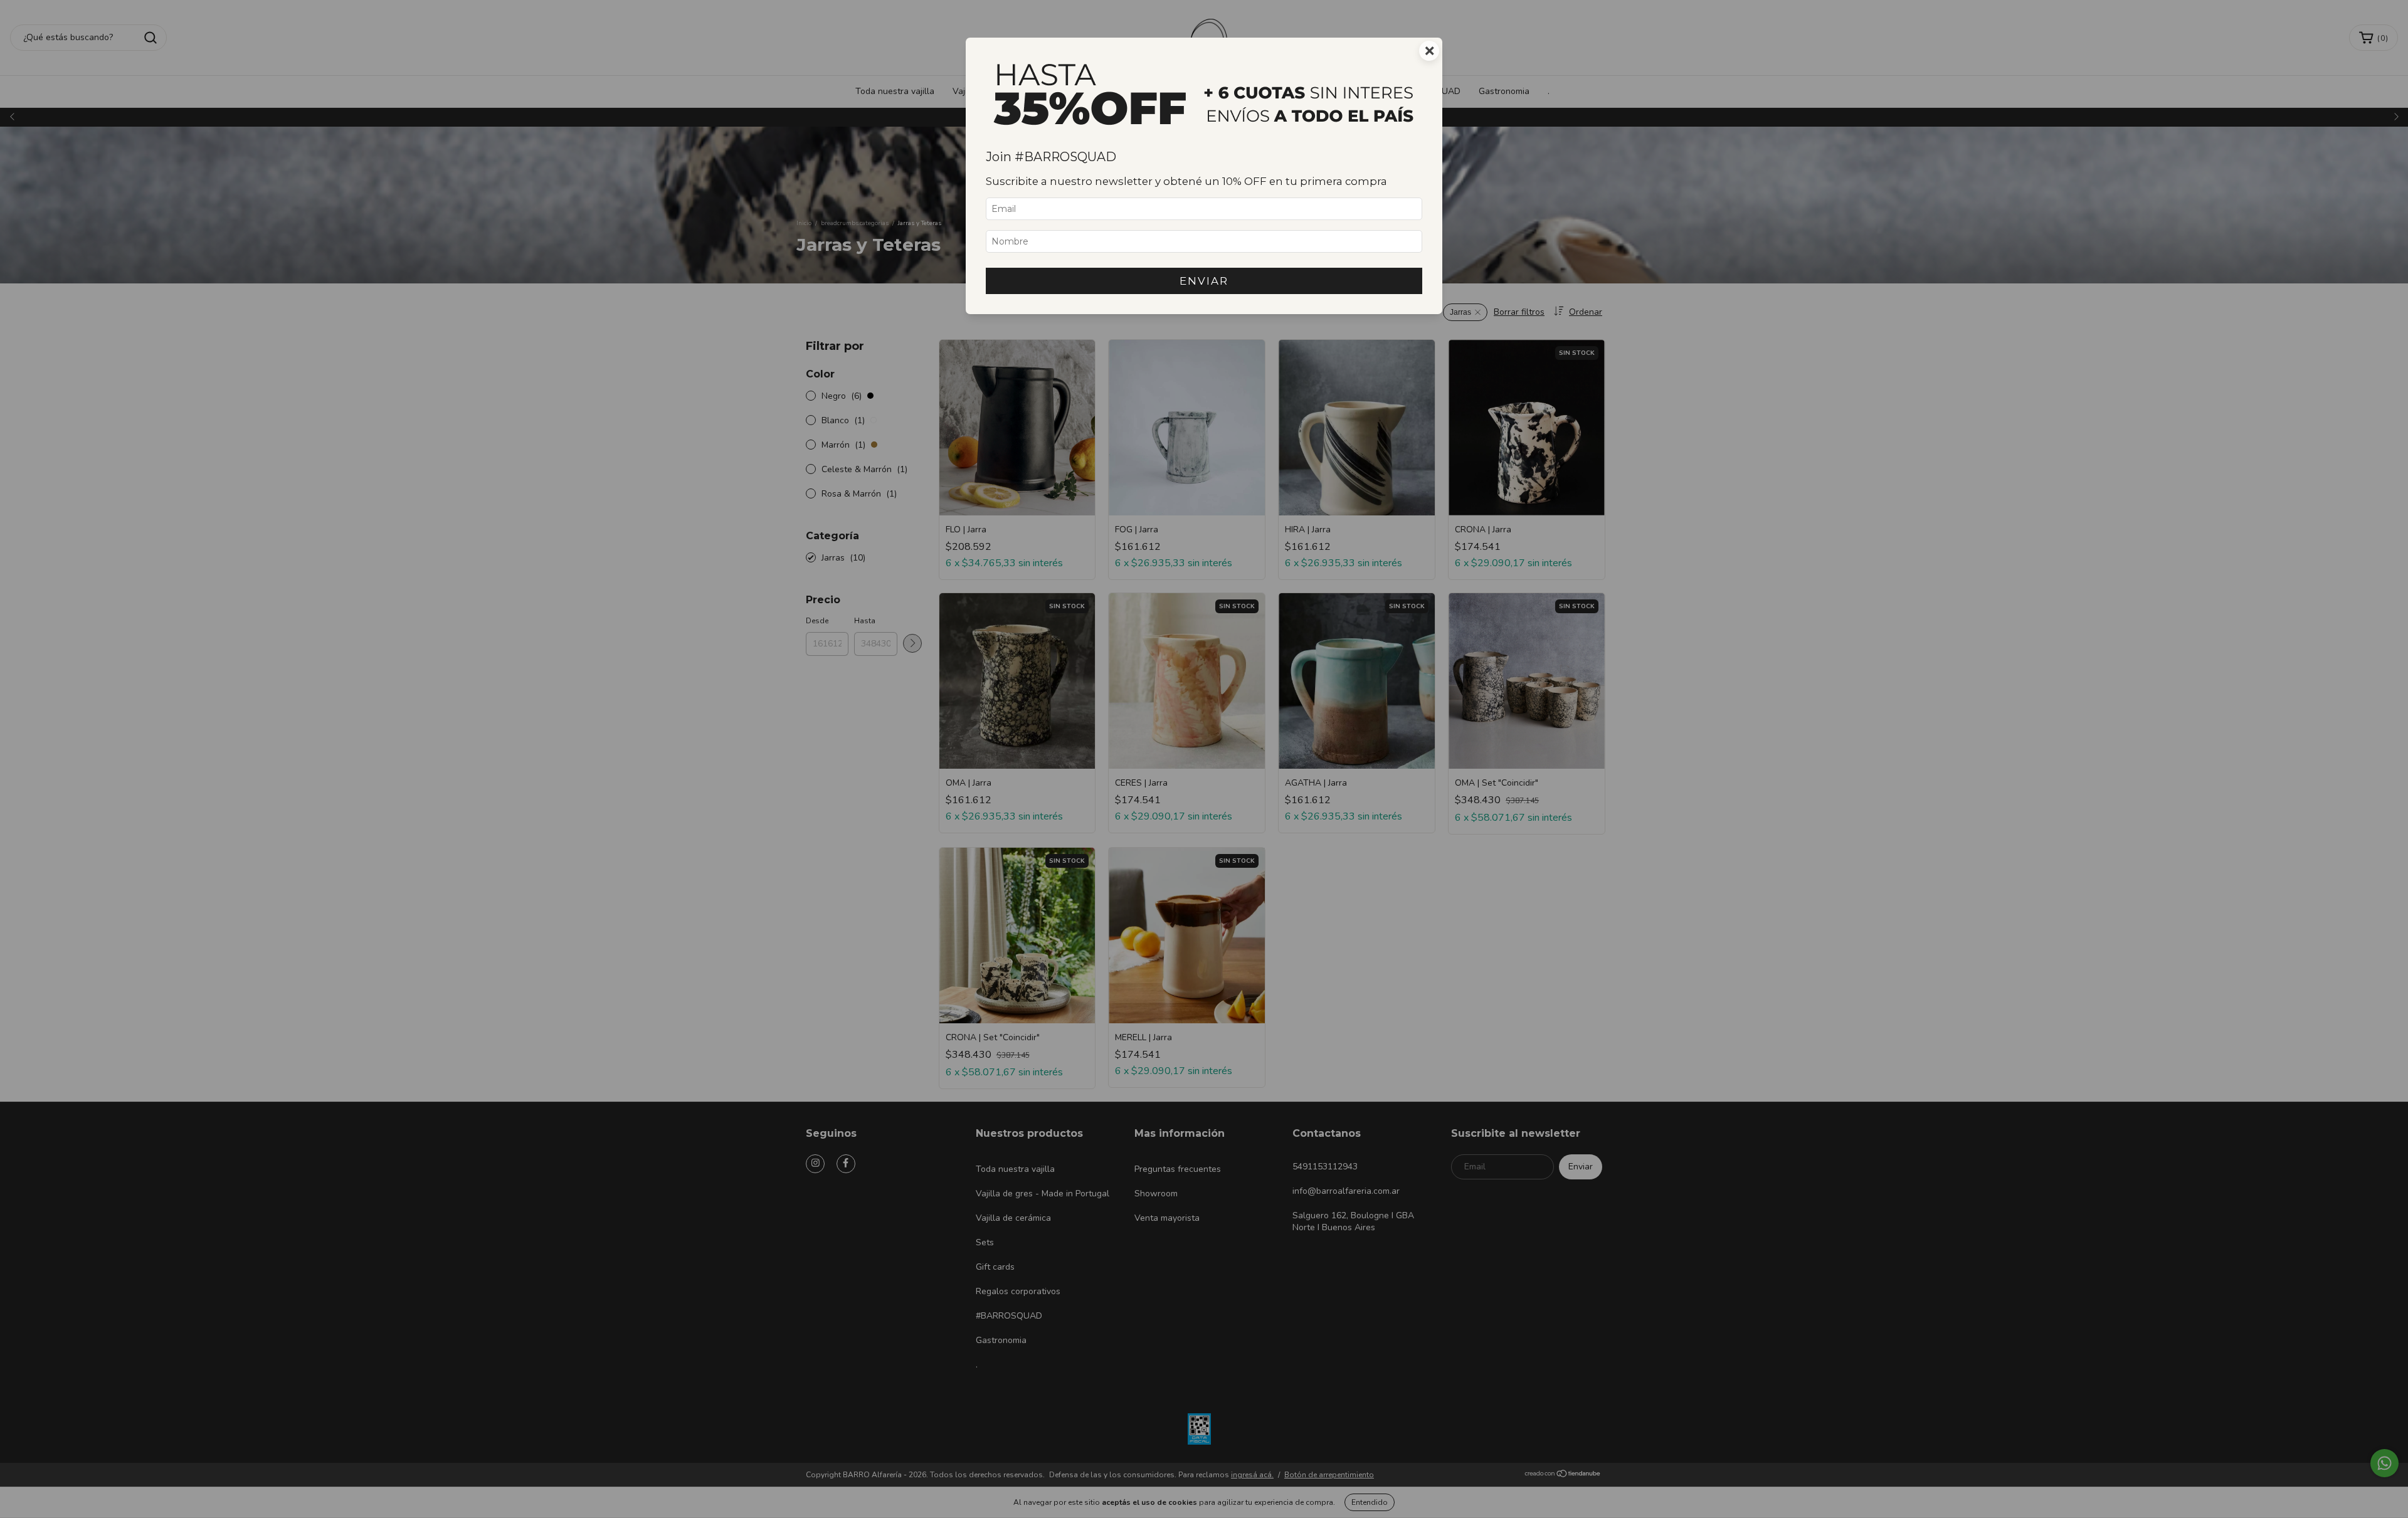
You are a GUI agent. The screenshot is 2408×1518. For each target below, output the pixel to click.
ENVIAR (1204, 281)
